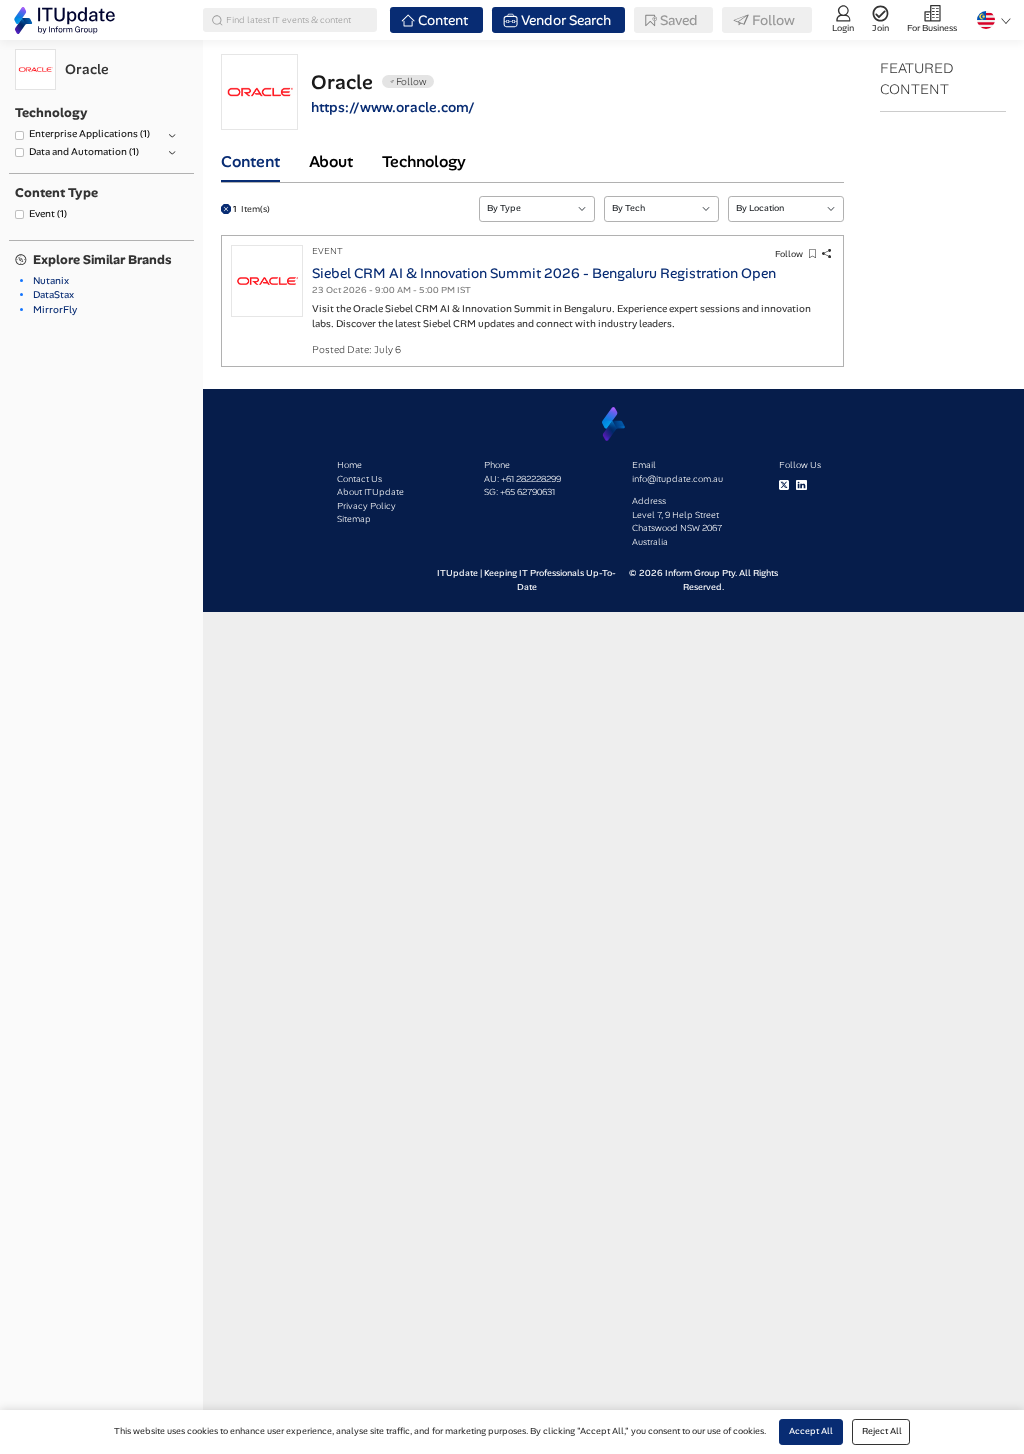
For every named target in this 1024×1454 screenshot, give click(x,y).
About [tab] (331, 161)
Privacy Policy (366, 506)
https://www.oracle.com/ (393, 107)
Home (349, 465)
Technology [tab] (424, 161)
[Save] (812, 254)
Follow (789, 254)
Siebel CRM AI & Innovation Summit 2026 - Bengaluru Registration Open (544, 273)
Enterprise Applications (89, 133)
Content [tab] (250, 161)
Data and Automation (84, 151)
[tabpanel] (532, 275)
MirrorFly (55, 309)
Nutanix (51, 280)
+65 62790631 (527, 492)
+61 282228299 (531, 479)
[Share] (827, 254)
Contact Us (359, 479)
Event (48, 213)
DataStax (53, 294)
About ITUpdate (370, 492)
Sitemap (354, 519)
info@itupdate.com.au (677, 479)
